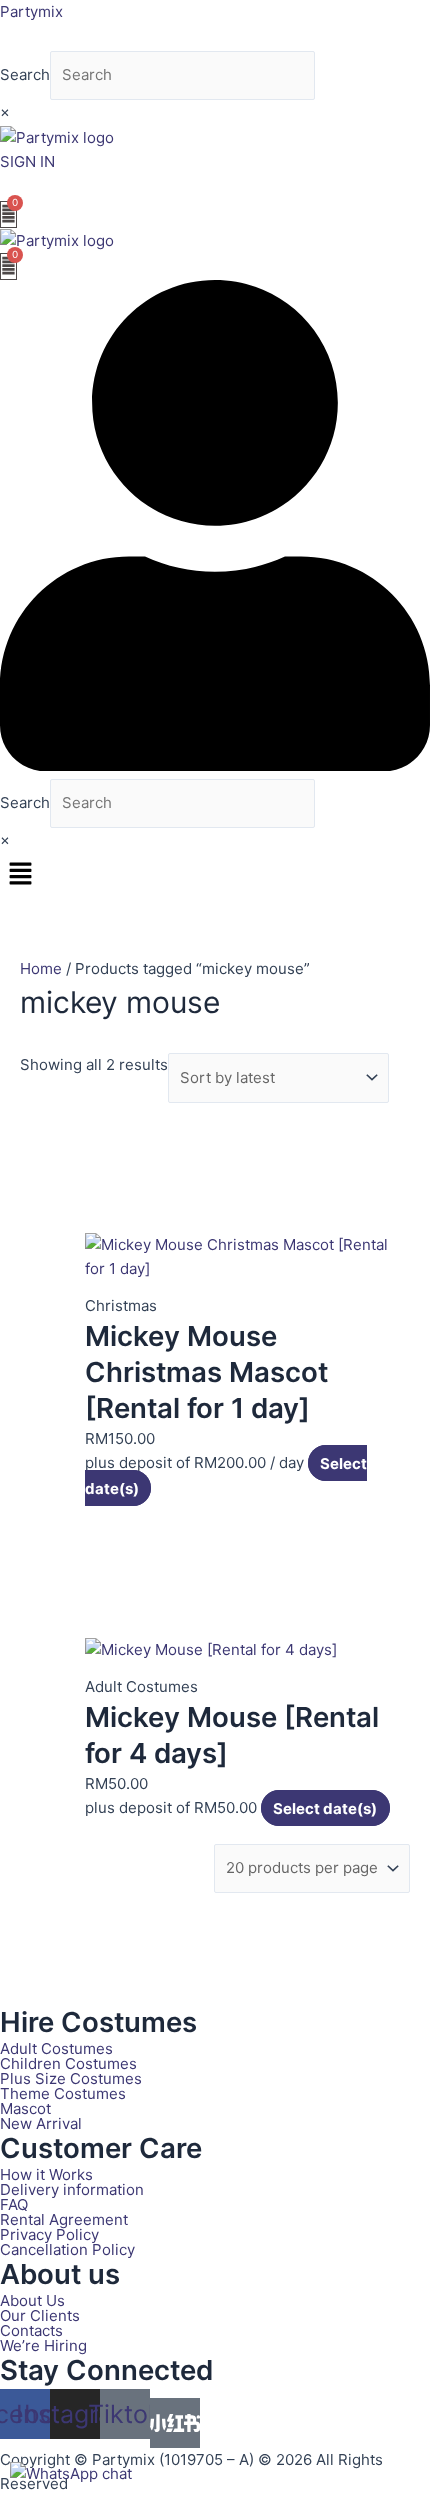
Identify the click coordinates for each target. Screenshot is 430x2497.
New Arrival (41, 2123)
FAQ (14, 2204)
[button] (215, 874)
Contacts (31, 2330)
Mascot (25, 2108)
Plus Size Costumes (71, 2078)
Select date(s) (325, 1807)
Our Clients (40, 2315)
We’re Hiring (43, 2345)
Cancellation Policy (67, 2249)
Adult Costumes (56, 2048)
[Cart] (8, 214)
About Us (32, 2300)
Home (41, 968)
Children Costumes (68, 2063)
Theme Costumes (63, 2093)
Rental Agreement (64, 2219)
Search (25, 74)
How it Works (46, 2174)
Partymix (31, 11)
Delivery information (72, 2189)
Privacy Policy (49, 2234)
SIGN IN (27, 161)
